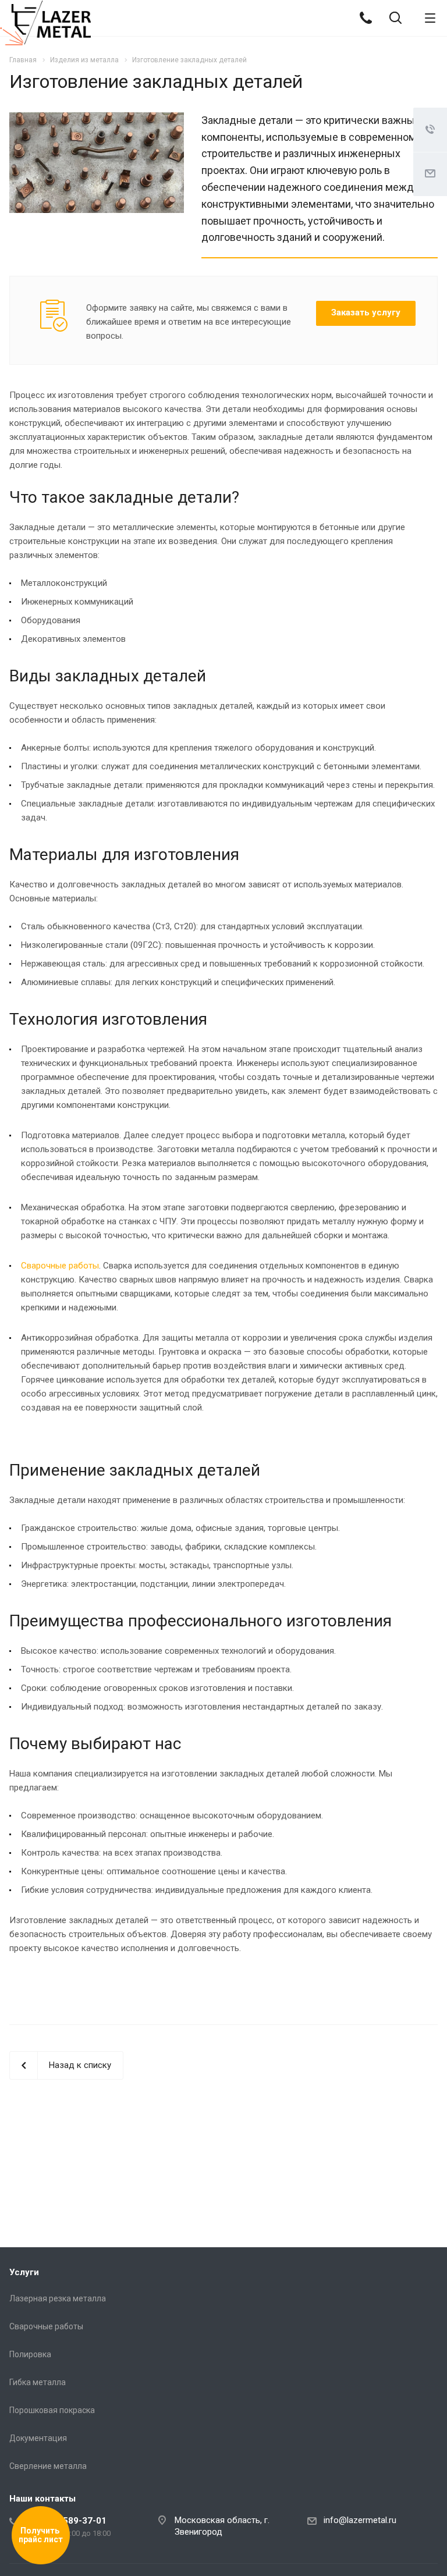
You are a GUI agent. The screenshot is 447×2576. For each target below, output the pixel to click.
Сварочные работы (60, 1266)
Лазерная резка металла (58, 2298)
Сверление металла (48, 2466)
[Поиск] (395, 19)
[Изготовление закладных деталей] (97, 119)
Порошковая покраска (52, 2410)
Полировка (30, 2354)
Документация (38, 2438)
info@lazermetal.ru (360, 2520)
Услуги (24, 2272)
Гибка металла (38, 2382)
